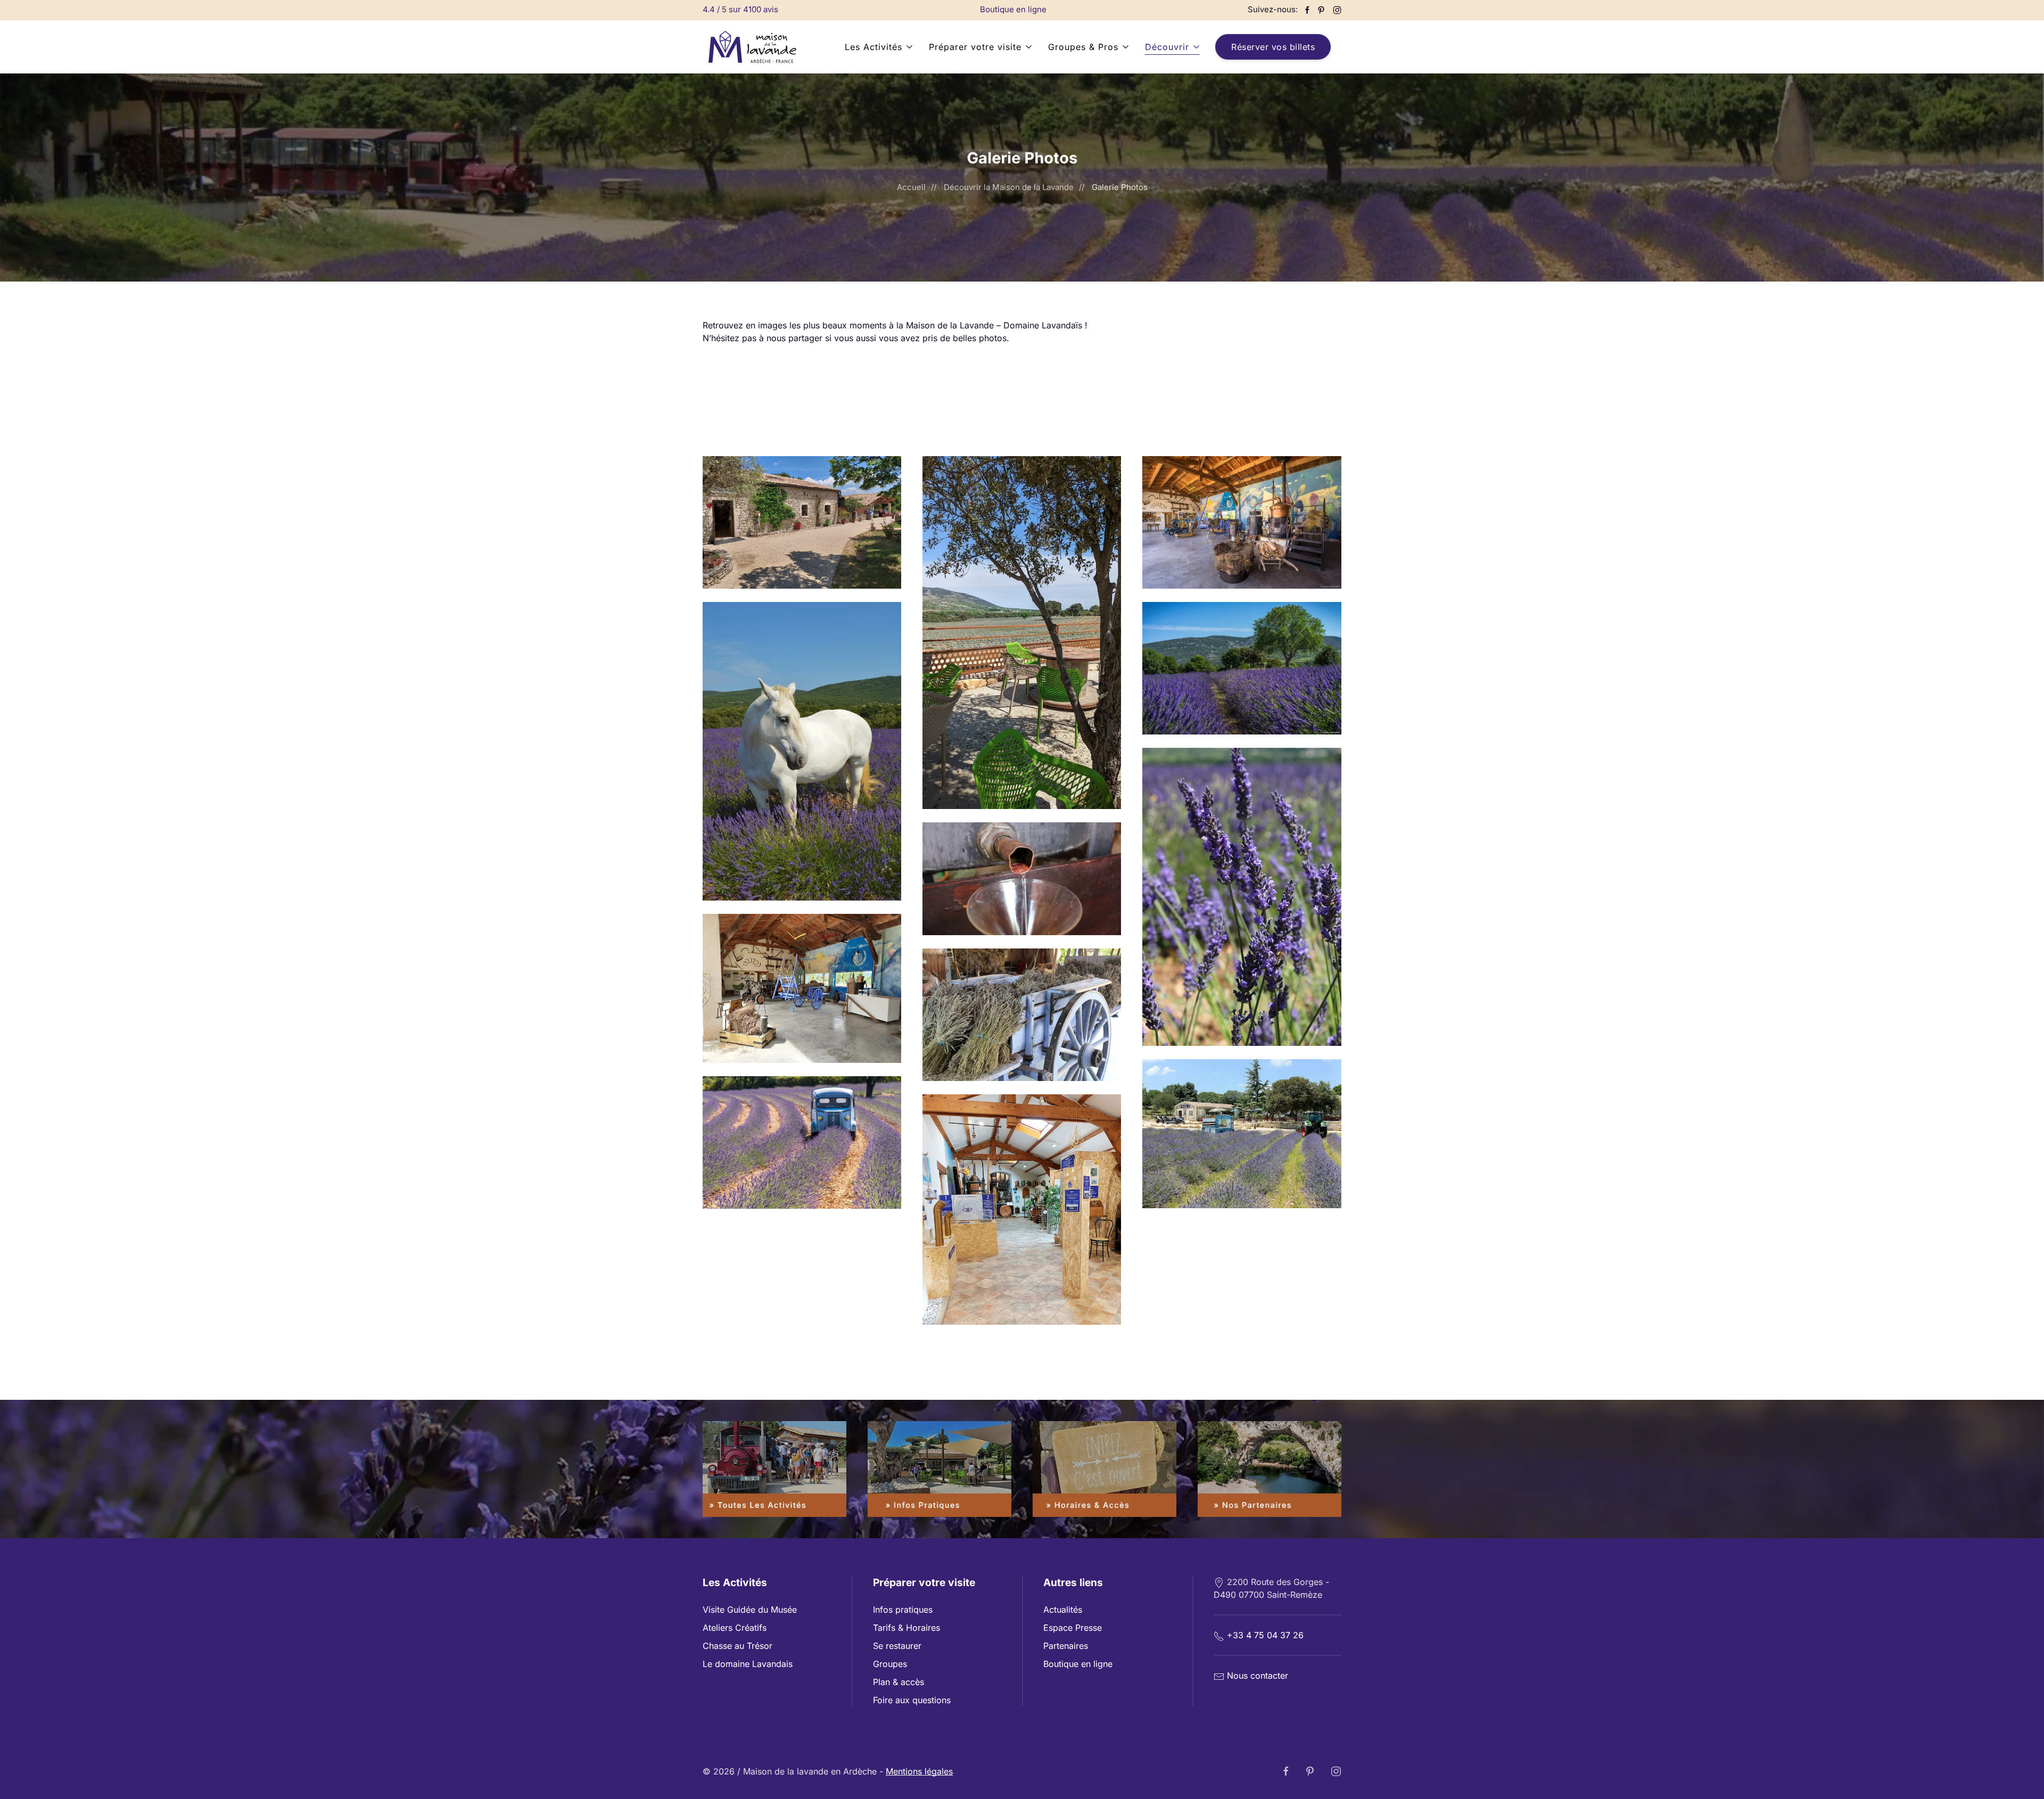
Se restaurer (897, 1646)
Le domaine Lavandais (748, 1664)
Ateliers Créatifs (735, 1628)
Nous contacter (1258, 1676)
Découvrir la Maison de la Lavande (1009, 187)
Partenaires (1066, 1646)
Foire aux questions (912, 1700)
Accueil (911, 187)
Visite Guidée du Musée (750, 1610)
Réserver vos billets (1273, 47)
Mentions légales (919, 1771)
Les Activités (873, 47)
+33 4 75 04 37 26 (1265, 1635)
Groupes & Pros (1083, 47)
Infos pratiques (903, 1610)
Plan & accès (899, 1682)
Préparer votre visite (975, 47)
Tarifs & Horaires (906, 1628)
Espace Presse (1073, 1628)
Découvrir (1167, 47)
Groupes (890, 1664)
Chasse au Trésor (737, 1646)
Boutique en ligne (1013, 9)
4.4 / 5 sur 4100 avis (740, 9)
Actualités (1063, 1610)
